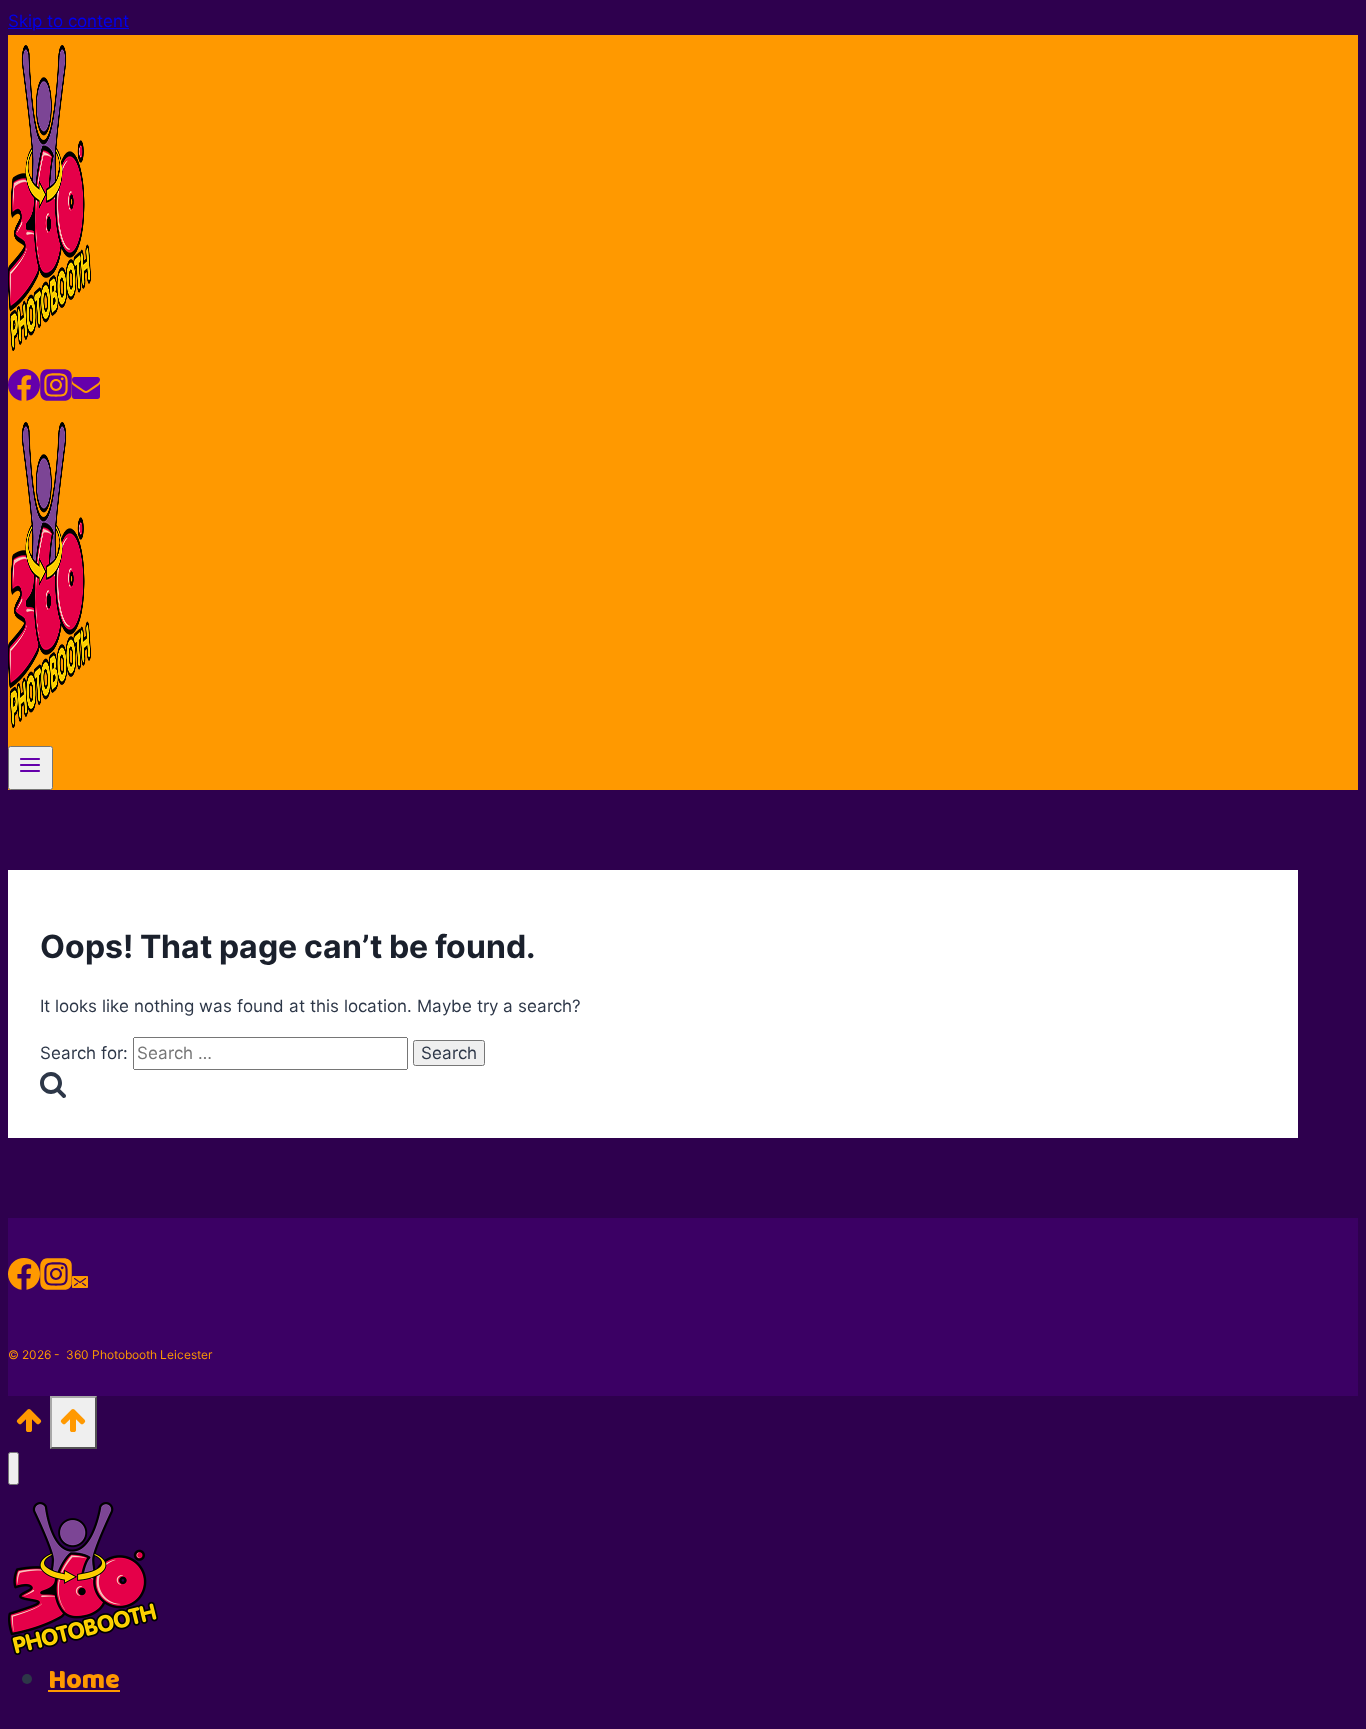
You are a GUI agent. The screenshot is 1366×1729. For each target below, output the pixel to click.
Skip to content (68, 21)
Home (84, 1680)
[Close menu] (13, 1468)
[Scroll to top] (29, 1426)
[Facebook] (24, 392)
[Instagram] (56, 392)
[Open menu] (30, 768)
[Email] (86, 392)
